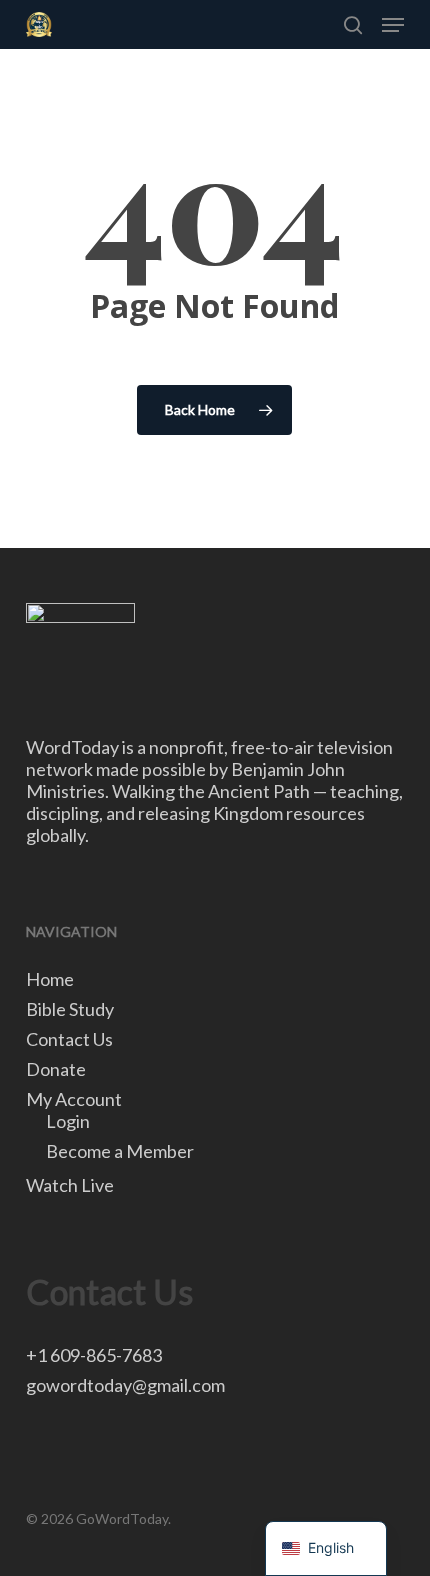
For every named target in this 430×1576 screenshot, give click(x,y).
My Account (74, 1099)
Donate (56, 1069)
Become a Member (120, 1151)
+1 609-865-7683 (94, 1355)
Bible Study (70, 1009)
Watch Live (70, 1185)
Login (68, 1121)
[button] (393, 25)
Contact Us (69, 1039)
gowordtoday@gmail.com (125, 1385)
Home (50, 979)
